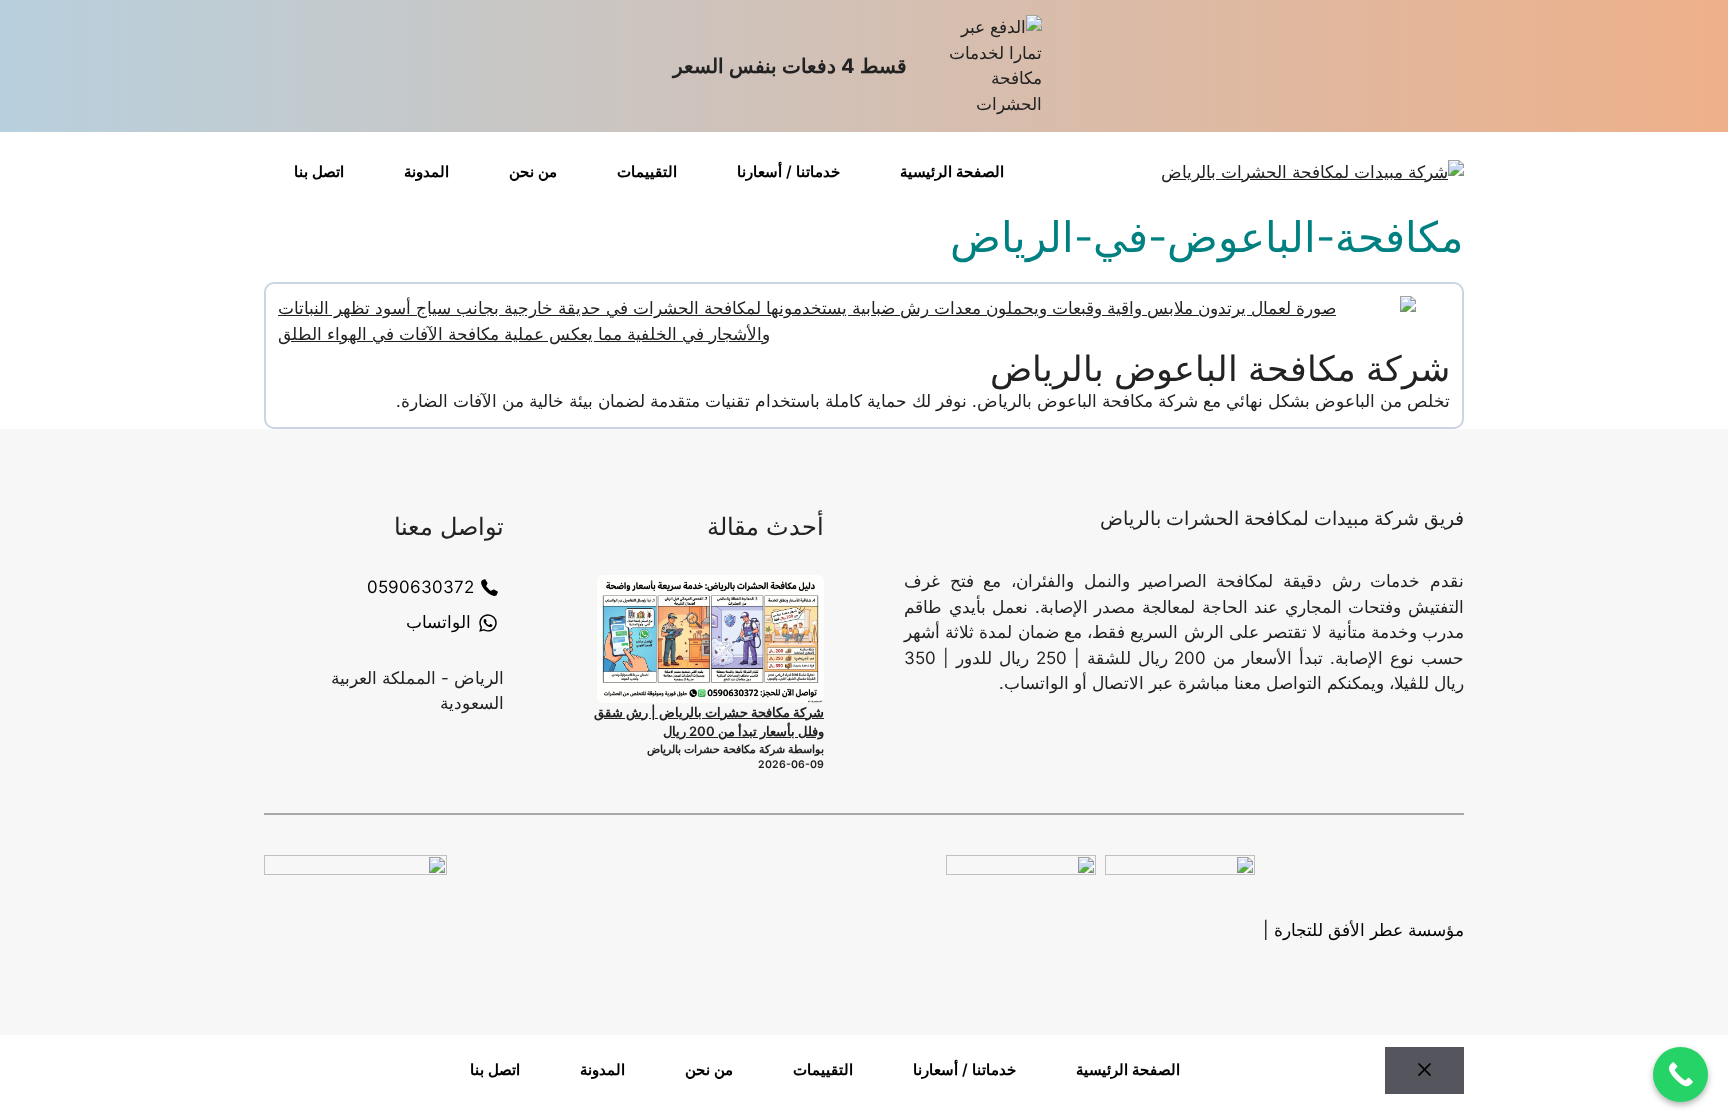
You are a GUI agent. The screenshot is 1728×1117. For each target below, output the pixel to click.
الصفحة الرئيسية (952, 171)
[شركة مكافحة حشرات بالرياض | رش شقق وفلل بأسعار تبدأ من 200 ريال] (710, 639)
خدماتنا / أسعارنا (788, 171)
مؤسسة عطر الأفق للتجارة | (1363, 930)
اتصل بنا (319, 171)
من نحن (533, 171)
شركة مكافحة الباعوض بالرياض (1220, 368)
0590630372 (420, 587)
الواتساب (438, 622)
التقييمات (647, 171)
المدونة (426, 171)
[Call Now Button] (1680, 1074)
